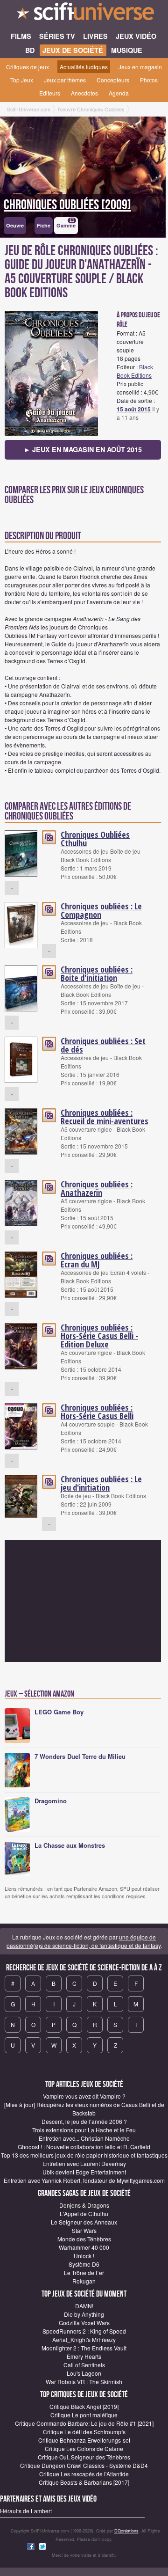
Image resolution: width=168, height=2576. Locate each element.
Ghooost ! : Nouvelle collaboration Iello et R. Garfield (84, 2147)
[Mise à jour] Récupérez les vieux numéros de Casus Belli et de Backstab (84, 2109)
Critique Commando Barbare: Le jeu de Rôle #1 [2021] (84, 2423)
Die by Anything (84, 2314)
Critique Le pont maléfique (84, 2415)
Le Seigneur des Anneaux (84, 2222)
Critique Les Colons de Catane (84, 2448)
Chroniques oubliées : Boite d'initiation (97, 973)
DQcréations (126, 2531)
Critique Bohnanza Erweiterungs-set (84, 2440)
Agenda (119, 93)
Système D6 (84, 2264)
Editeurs (50, 93)
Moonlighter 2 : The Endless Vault (84, 2348)
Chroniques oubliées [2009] (67, 205)
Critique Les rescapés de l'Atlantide (84, 2474)
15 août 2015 (134, 409)
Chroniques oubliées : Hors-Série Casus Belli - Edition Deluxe (99, 1336)
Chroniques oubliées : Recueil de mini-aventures (105, 1117)
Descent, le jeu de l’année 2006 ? (84, 2121)
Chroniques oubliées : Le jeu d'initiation (101, 1483)
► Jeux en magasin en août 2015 (83, 449)
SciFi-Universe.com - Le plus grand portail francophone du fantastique (84, 14)
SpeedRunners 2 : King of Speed (84, 2331)
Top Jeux (22, 80)
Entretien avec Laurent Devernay (84, 2163)
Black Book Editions (135, 371)
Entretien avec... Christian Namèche (84, 2138)
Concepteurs (113, 80)
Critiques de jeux (28, 67)
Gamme (66, 223)
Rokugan (84, 2281)
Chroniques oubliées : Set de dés (103, 1045)
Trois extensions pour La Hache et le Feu (84, 2130)
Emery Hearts (84, 2356)
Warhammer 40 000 (84, 2247)
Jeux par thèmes (65, 80)
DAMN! (84, 2306)
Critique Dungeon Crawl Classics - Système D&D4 (84, 2465)
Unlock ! (84, 2256)
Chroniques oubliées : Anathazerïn (97, 1188)
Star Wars (84, 2230)
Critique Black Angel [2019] (84, 2406)
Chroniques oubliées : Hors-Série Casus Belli (97, 1412)
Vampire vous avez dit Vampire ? (84, 2096)
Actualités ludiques (84, 67)
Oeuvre (15, 225)
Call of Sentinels (84, 2365)
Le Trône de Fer (84, 2272)
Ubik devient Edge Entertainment (84, 2172)
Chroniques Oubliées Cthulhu (95, 839)
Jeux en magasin (140, 67)
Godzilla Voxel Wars (84, 2323)
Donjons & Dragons (84, 2205)
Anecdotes (84, 93)
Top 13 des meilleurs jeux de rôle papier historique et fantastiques (84, 2155)
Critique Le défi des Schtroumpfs (84, 2432)
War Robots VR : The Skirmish (84, 2382)
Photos (149, 80)
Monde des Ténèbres (84, 2239)
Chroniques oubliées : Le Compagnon (101, 910)
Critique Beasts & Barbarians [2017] (84, 2482)
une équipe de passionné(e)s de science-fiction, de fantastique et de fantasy (84, 1941)
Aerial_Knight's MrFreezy (84, 2339)
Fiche (44, 225)
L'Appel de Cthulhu (84, 2214)
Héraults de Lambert (26, 2511)
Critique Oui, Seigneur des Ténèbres (84, 2457)
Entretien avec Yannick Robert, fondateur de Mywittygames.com (84, 2180)
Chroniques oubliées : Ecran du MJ (97, 1260)
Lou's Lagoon (84, 2373)
